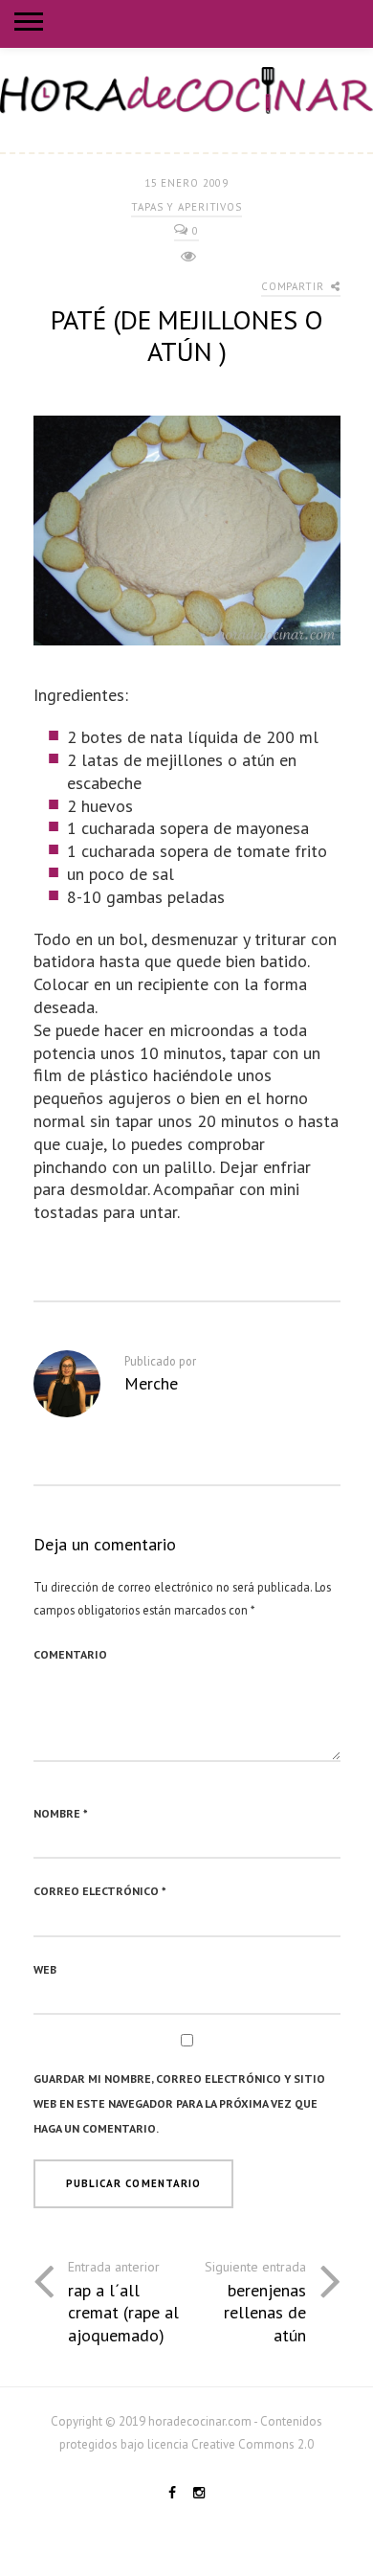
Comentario (70, 1654)
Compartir (295, 286)
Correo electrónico (100, 1891)
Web (45, 1969)
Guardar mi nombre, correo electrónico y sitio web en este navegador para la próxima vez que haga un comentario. (179, 2103)
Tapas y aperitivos (186, 207)
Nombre (61, 1813)
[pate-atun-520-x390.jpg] (187, 541)
